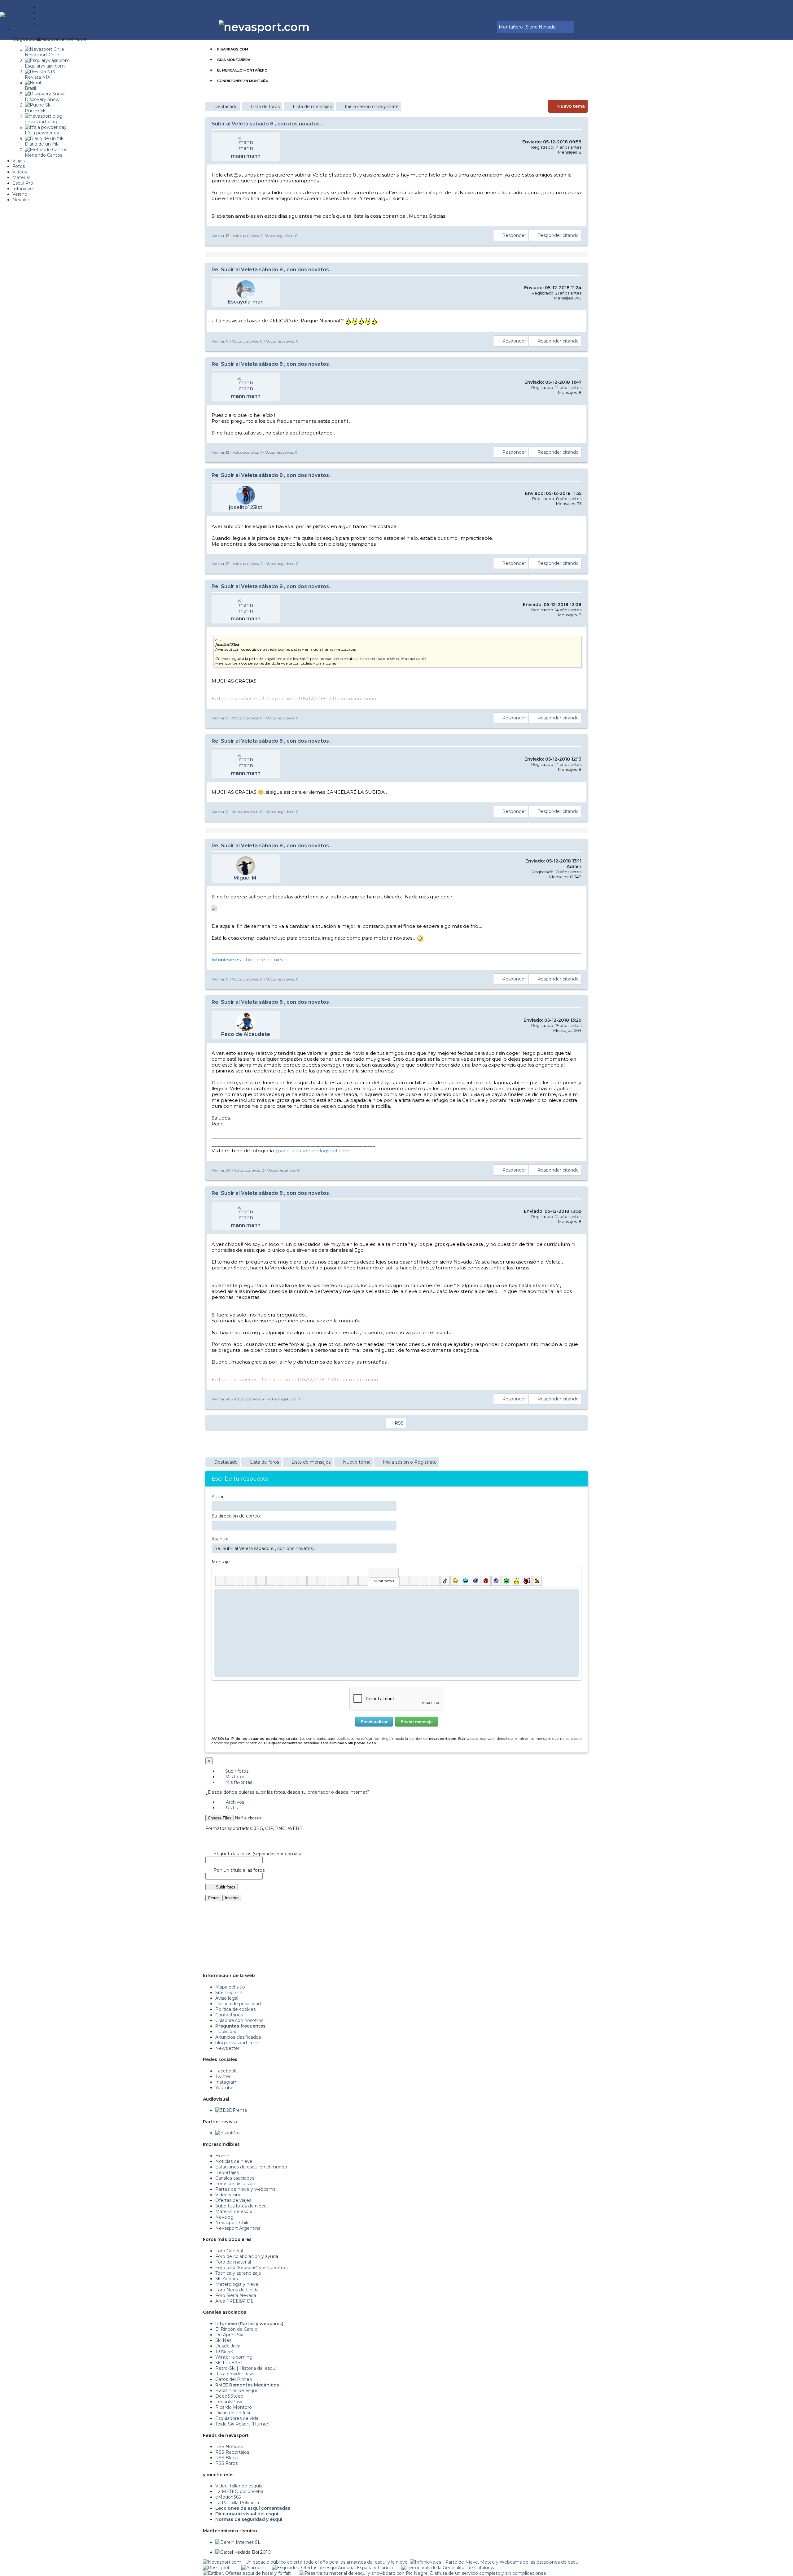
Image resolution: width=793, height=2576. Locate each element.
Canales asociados (235, 2178)
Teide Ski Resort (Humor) (242, 2424)
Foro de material (233, 2262)
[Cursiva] (230, 1581)
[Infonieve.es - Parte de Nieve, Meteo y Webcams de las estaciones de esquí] (495, 2562)
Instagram (226, 2082)
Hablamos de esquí (236, 2390)
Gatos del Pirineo (234, 2379)
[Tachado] (251, 1581)
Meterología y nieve (237, 2284)
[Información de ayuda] (574, 1573)
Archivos (234, 1802)
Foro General (229, 2251)
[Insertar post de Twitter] (435, 1581)
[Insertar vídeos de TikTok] (445, 1581)
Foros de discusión (235, 2184)
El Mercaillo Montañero (242, 70)
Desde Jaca (228, 2346)
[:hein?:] (517, 1581)
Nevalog (224, 2217)
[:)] (455, 1581)
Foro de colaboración (238, 2256)
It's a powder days (235, 2374)
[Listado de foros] (478, 27)
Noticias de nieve (234, 2161)
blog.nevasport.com (237, 2043)
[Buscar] (491, 27)
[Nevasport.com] (19, 14)
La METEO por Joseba (239, 2491)
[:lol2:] (465, 1581)
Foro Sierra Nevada (236, 2295)
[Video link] (363, 1581)
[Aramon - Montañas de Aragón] (252, 2568)
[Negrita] (220, 1581)
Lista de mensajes (312, 107)
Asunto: (220, 1539)
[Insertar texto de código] (333, 1581)
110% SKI (225, 2351)
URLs (231, 1808)
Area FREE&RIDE (234, 2301)
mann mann (246, 156)
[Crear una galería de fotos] (404, 1581)
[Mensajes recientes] (474, 27)
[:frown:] (476, 1581)
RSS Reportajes (232, 2452)
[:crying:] (506, 1581)
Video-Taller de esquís (239, 2486)
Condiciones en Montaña (243, 81)
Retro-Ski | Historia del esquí (246, 2368)
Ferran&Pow (229, 2402)
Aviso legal (227, 1998)
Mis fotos (234, 1777)
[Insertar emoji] (574, 1593)
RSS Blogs (227, 2458)
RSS (399, 1423)
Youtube (224, 2088)
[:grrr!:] (486, 1581)
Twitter (223, 2076)
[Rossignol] (216, 2568)
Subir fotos (236, 1771)
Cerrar (213, 1898)
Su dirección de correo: (236, 1516)
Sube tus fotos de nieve (241, 2206)
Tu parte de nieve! (266, 960)
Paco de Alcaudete (246, 1034)
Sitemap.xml (229, 1993)
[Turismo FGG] (449, 2568)
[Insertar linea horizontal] (312, 1581)
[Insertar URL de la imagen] (353, 1581)
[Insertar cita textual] (322, 1581)
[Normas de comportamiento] (482, 27)
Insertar (232, 1898)
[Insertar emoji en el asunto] (392, 1548)
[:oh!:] (496, 1581)
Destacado (226, 107)
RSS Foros (226, 2463)
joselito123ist (246, 507)
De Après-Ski (229, 2335)
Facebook (226, 2071)
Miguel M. (246, 878)
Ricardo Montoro (234, 2407)
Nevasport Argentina (238, 2228)
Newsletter (227, 2048)
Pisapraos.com (233, 49)
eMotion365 (228, 2497)
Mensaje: (221, 1562)
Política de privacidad (238, 2004)
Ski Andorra (227, 2279)
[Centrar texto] (343, 1581)
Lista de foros (265, 107)
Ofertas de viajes (233, 2200)
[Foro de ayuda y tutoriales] (487, 27)
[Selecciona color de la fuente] (281, 1581)
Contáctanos (229, 2015)
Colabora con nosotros (239, 2020)
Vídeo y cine (228, 2195)
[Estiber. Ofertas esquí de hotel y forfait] (247, 2573)
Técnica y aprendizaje (238, 2273)
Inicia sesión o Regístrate (372, 107)
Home (222, 2156)
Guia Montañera (234, 60)
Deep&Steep (229, 2396)
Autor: (218, 1497)
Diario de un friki (233, 2413)
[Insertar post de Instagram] (425, 1581)
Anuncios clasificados (238, 2037)
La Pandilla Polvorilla (237, 2503)
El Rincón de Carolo (236, 2329)
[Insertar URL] (302, 1581)
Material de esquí (234, 2211)
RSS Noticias (229, 2447)
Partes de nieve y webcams (245, 2189)
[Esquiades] (332, 2568)
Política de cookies (235, 2009)
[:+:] (537, 1581)
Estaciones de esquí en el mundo (251, 2167)
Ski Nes (223, 2340)
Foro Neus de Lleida (237, 2290)
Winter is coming (234, 2357)
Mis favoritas (238, 1782)
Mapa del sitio (230, 1987)
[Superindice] (271, 1581)
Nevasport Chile (232, 2223)
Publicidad (226, 2032)
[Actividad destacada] (469, 27)
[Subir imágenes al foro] (384, 1573)
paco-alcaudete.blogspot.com (313, 1151)
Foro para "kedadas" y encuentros (251, 2268)
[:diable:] (527, 1581)
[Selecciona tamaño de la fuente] (292, 1581)
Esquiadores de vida (237, 2418)
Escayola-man (246, 302)
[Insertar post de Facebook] (414, 1581)
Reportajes (227, 2172)
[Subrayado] (241, 1581)
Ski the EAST (229, 2363)
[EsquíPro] (228, 2133)
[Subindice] (261, 1581)
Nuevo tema (571, 106)
